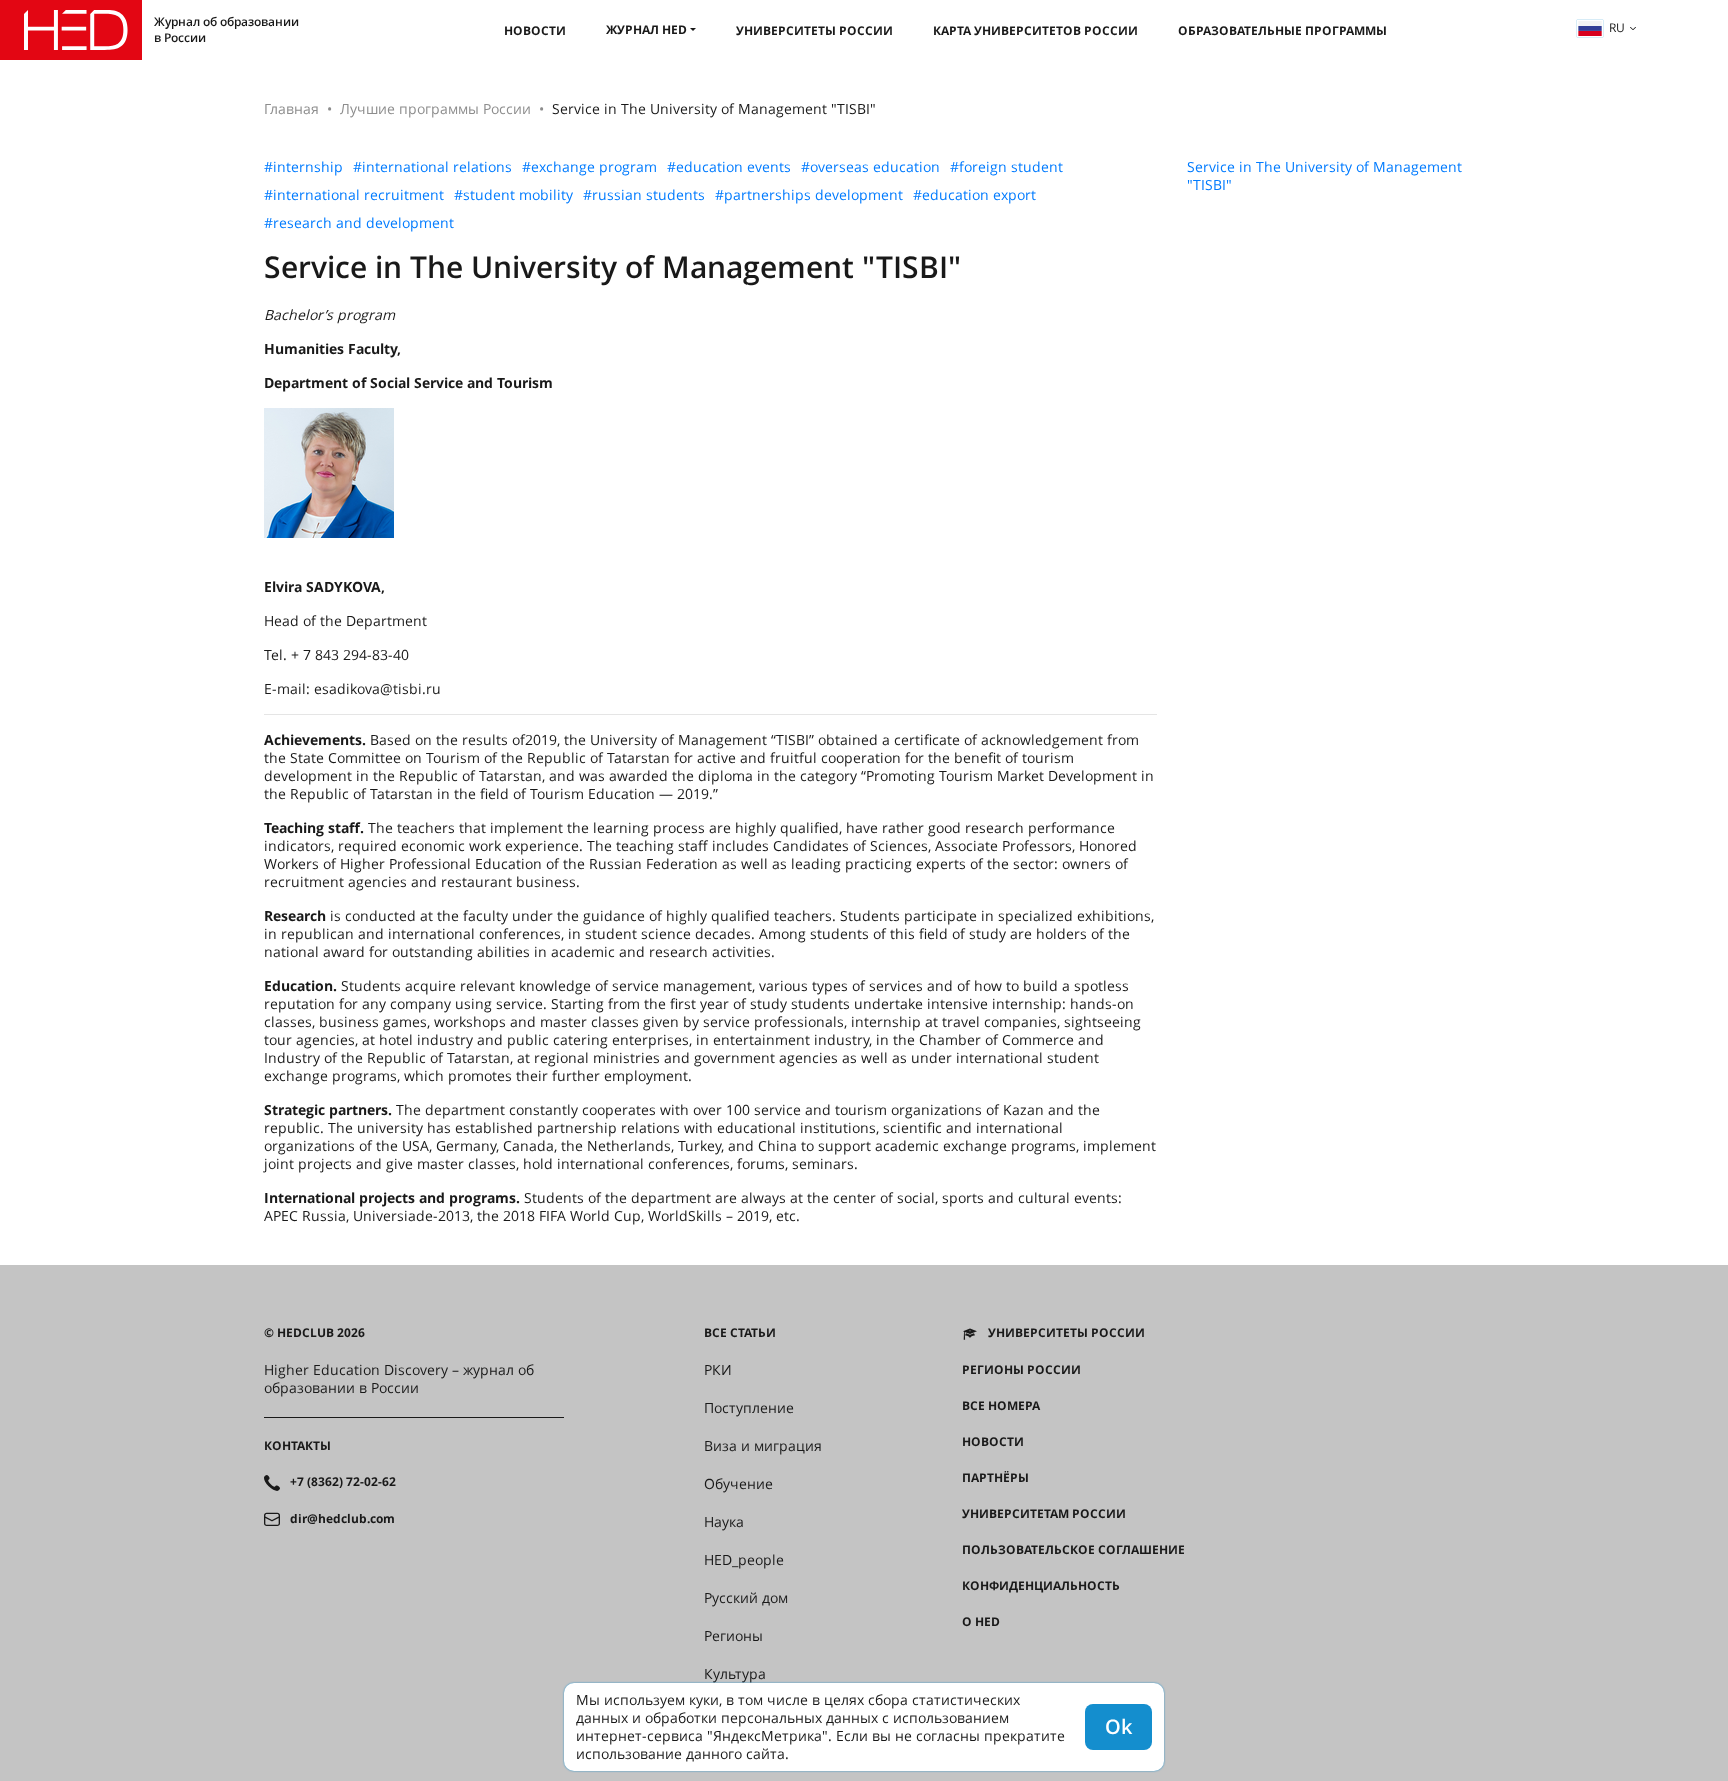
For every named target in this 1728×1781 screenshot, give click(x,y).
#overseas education (870, 167)
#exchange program (589, 167)
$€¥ (972, 1658)
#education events (729, 167)
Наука (724, 1522)
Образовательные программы (1282, 30)
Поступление (749, 1408)
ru (1617, 27)
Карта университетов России (1035, 30)
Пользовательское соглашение (1073, 1550)
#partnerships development (809, 195)
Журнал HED (646, 29)
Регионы (733, 1636)
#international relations (432, 167)
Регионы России (1021, 1370)
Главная (291, 108)
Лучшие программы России (435, 108)
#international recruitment (354, 195)
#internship (303, 167)
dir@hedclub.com (342, 1519)
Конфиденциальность (1041, 1586)
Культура (735, 1674)
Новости (535, 30)
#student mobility (513, 195)
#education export (974, 195)
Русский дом (746, 1598)
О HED (981, 1622)
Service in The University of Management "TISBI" (1324, 176)
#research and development (359, 223)
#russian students (644, 195)
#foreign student (1006, 167)
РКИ (718, 1370)
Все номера (1001, 1406)
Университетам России (1044, 1514)
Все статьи (740, 1333)
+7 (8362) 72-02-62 (343, 1482)
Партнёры (995, 1478)
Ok (1118, 1726)
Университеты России (814, 30)
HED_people (744, 1560)
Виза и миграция (763, 1446)
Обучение (738, 1484)
